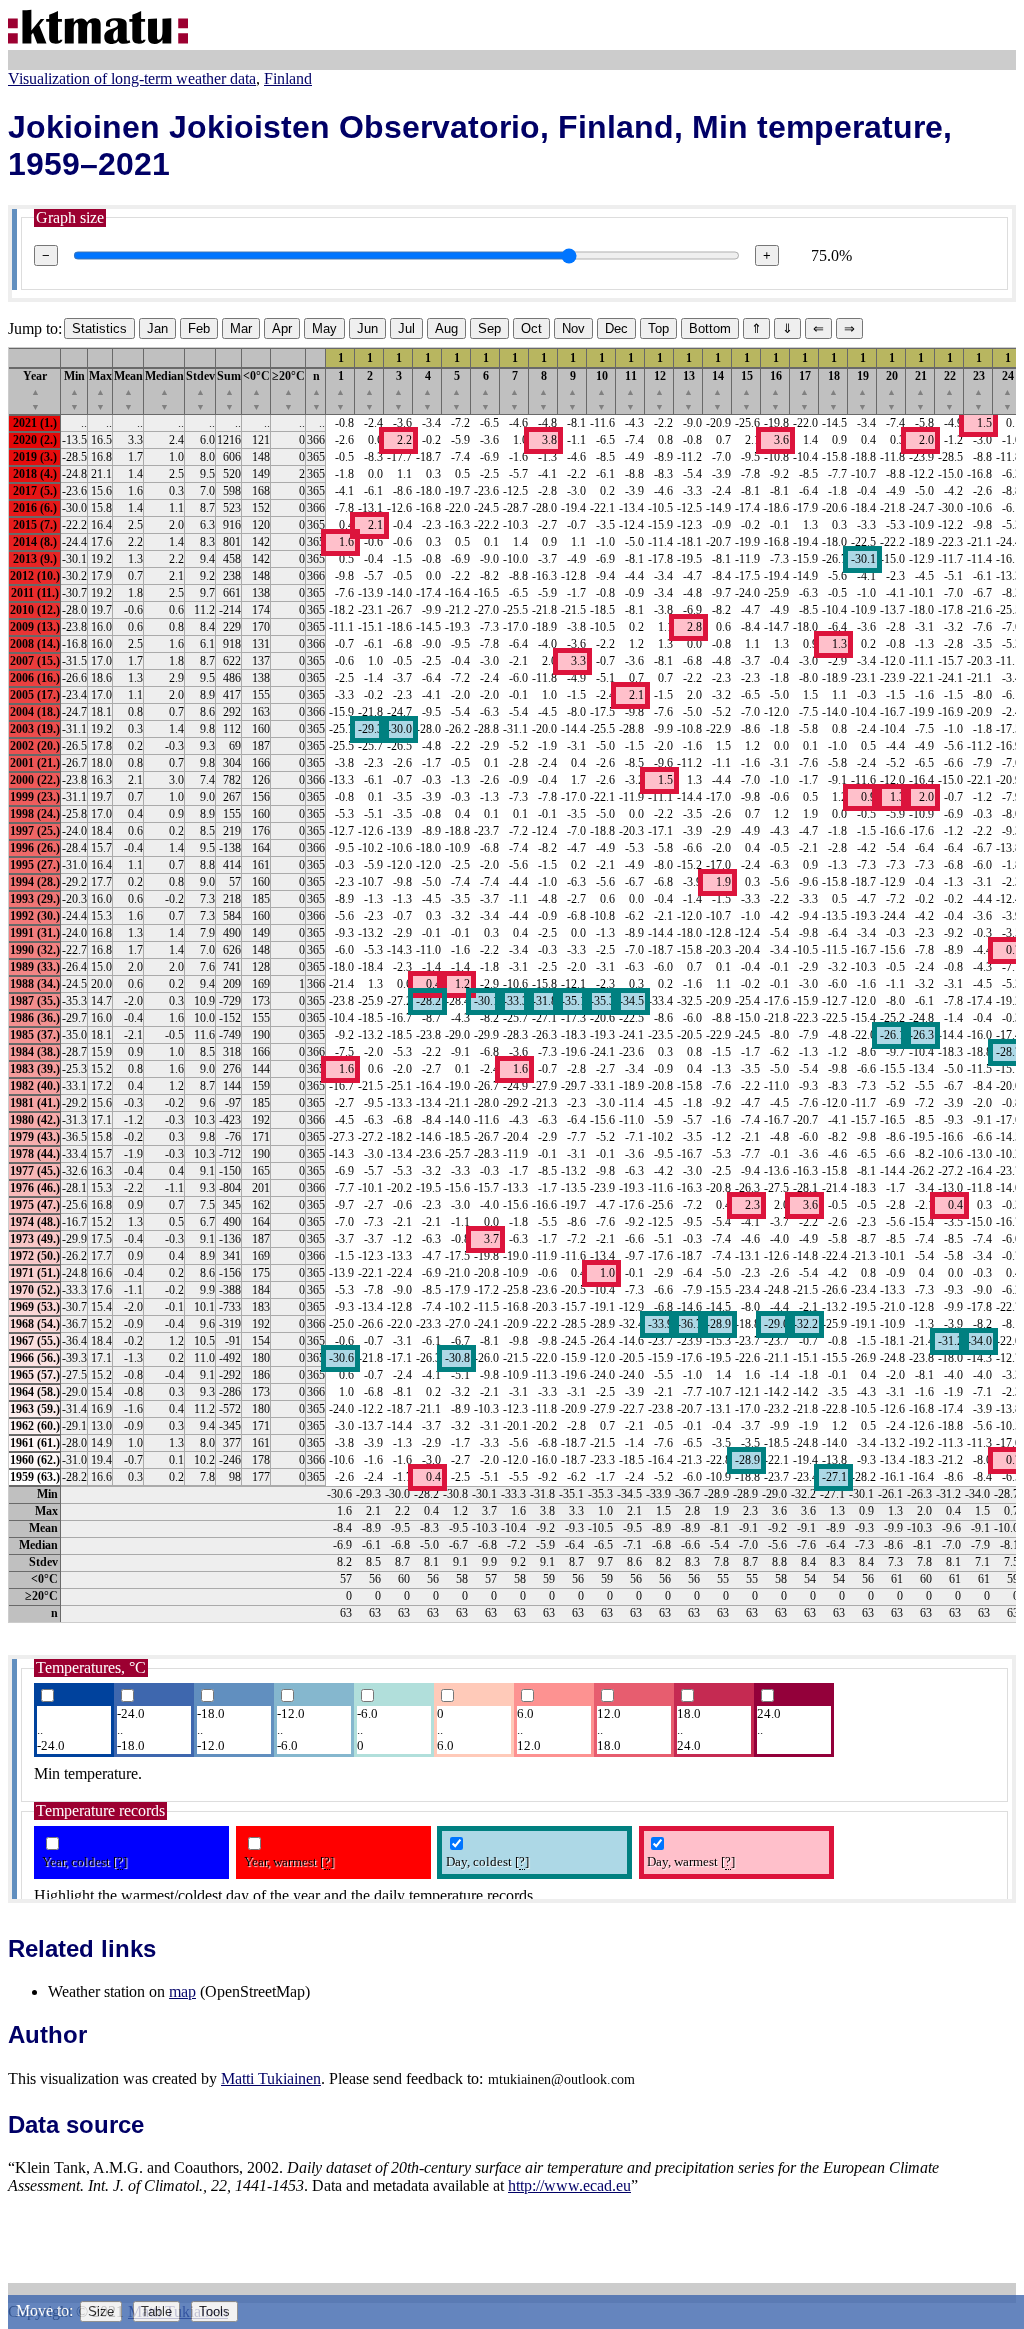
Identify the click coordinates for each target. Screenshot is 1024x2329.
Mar (241, 328)
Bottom (710, 328)
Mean (128, 390)
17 (805, 390)
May (324, 328)
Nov (573, 328)
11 (631, 390)
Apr (282, 328)
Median (164, 390)
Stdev (200, 390)
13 (689, 390)
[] (120, 1861)
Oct (531, 328)
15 (747, 390)
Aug (446, 328)
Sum (229, 390)
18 (834, 390)
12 (660, 390)
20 (892, 390)
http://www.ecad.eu (569, 2185)
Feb (199, 328)
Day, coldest (487, 1861)
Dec (616, 328)
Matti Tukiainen (271, 2078)
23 (979, 390)
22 (950, 390)
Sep (489, 328)
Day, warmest (691, 1861)
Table (156, 2311)
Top (658, 328)
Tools (214, 2311)
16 (776, 390)
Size (101, 2311)
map (182, 1991)
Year (35, 390)
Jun (367, 328)
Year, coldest (84, 1861)
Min (74, 390)
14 (718, 390)
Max (100, 390)
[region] (512, 985)
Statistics (99, 328)
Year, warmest (289, 1861)
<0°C (256, 390)
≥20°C (288, 390)
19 (863, 390)
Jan (157, 328)
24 (1008, 390)
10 (602, 390)
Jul (406, 328)
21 (921, 390)
